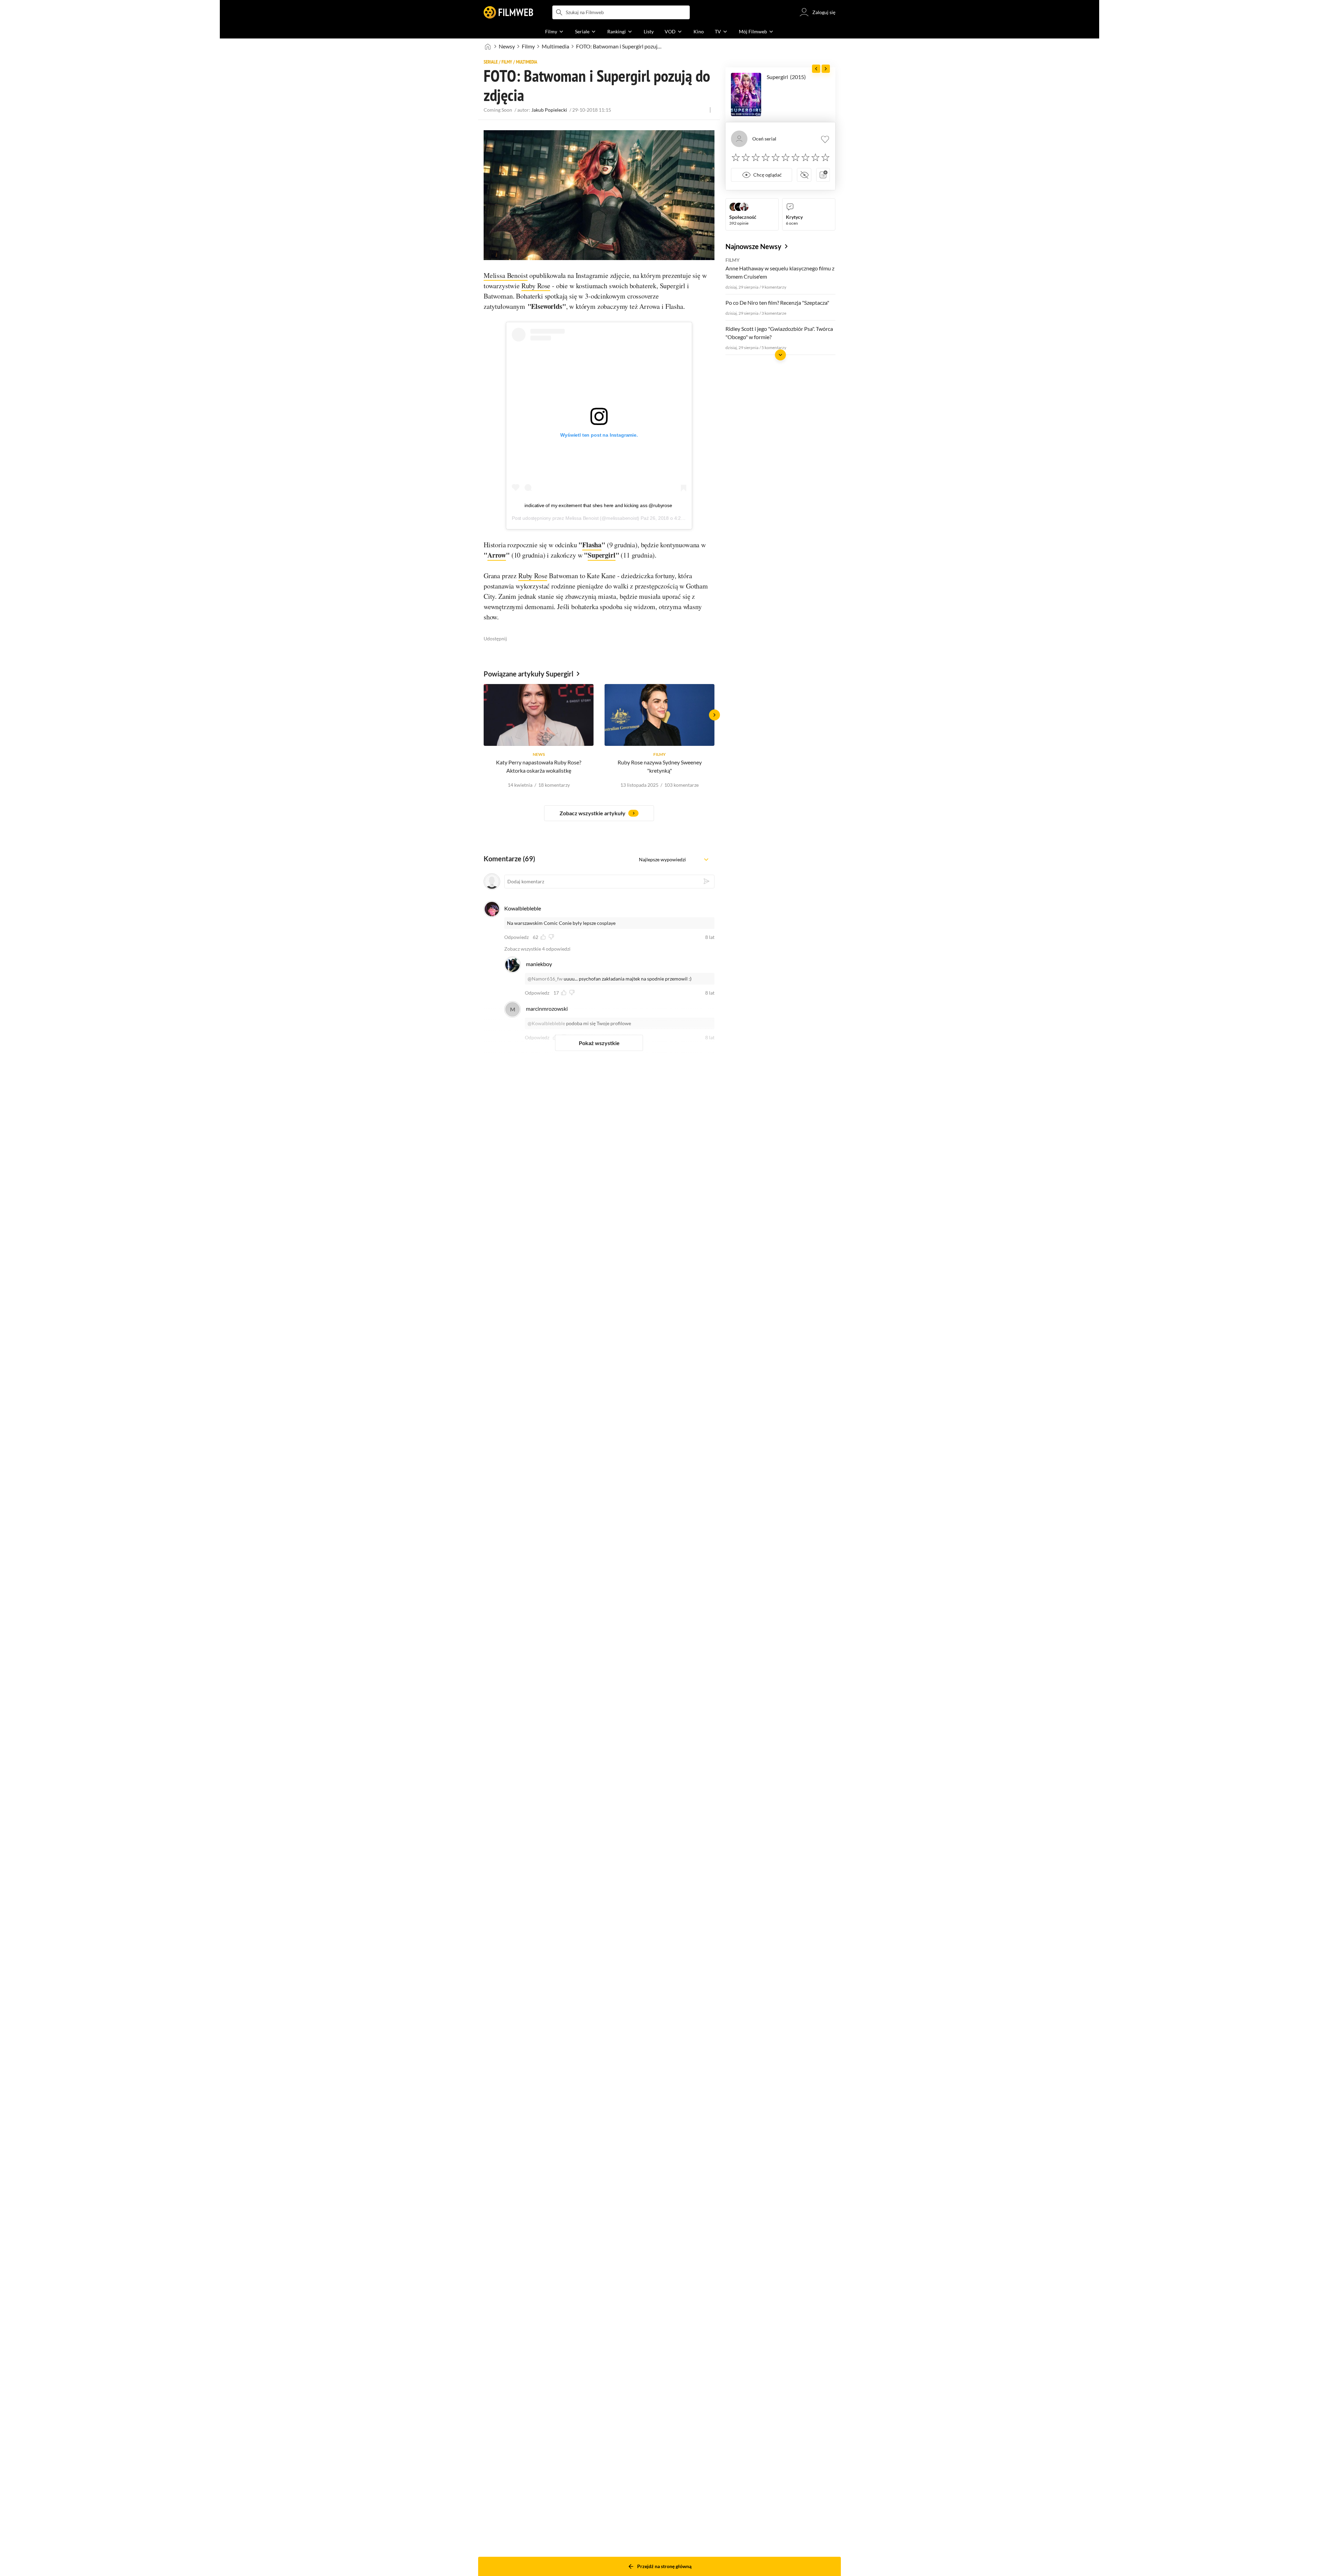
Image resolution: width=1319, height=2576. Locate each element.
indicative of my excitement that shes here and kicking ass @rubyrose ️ (599, 505)
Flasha (592, 545)
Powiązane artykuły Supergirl (528, 674)
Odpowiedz (516, 937)
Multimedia (555, 46)
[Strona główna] (488, 46)
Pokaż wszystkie (599, 1043)
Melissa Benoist (506, 275)
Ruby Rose (536, 286)
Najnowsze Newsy (753, 246)
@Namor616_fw (545, 979)
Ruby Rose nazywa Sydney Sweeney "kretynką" (660, 766)
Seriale (491, 62)
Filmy (528, 46)
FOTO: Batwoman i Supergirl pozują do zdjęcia (619, 46)
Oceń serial (764, 139)
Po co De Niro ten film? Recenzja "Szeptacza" (777, 303)
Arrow (497, 555)
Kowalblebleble (523, 908)
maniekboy (539, 964)
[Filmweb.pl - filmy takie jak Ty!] (508, 12)
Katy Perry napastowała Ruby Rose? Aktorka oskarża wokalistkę (539, 766)
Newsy (507, 46)
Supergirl (601, 555)
